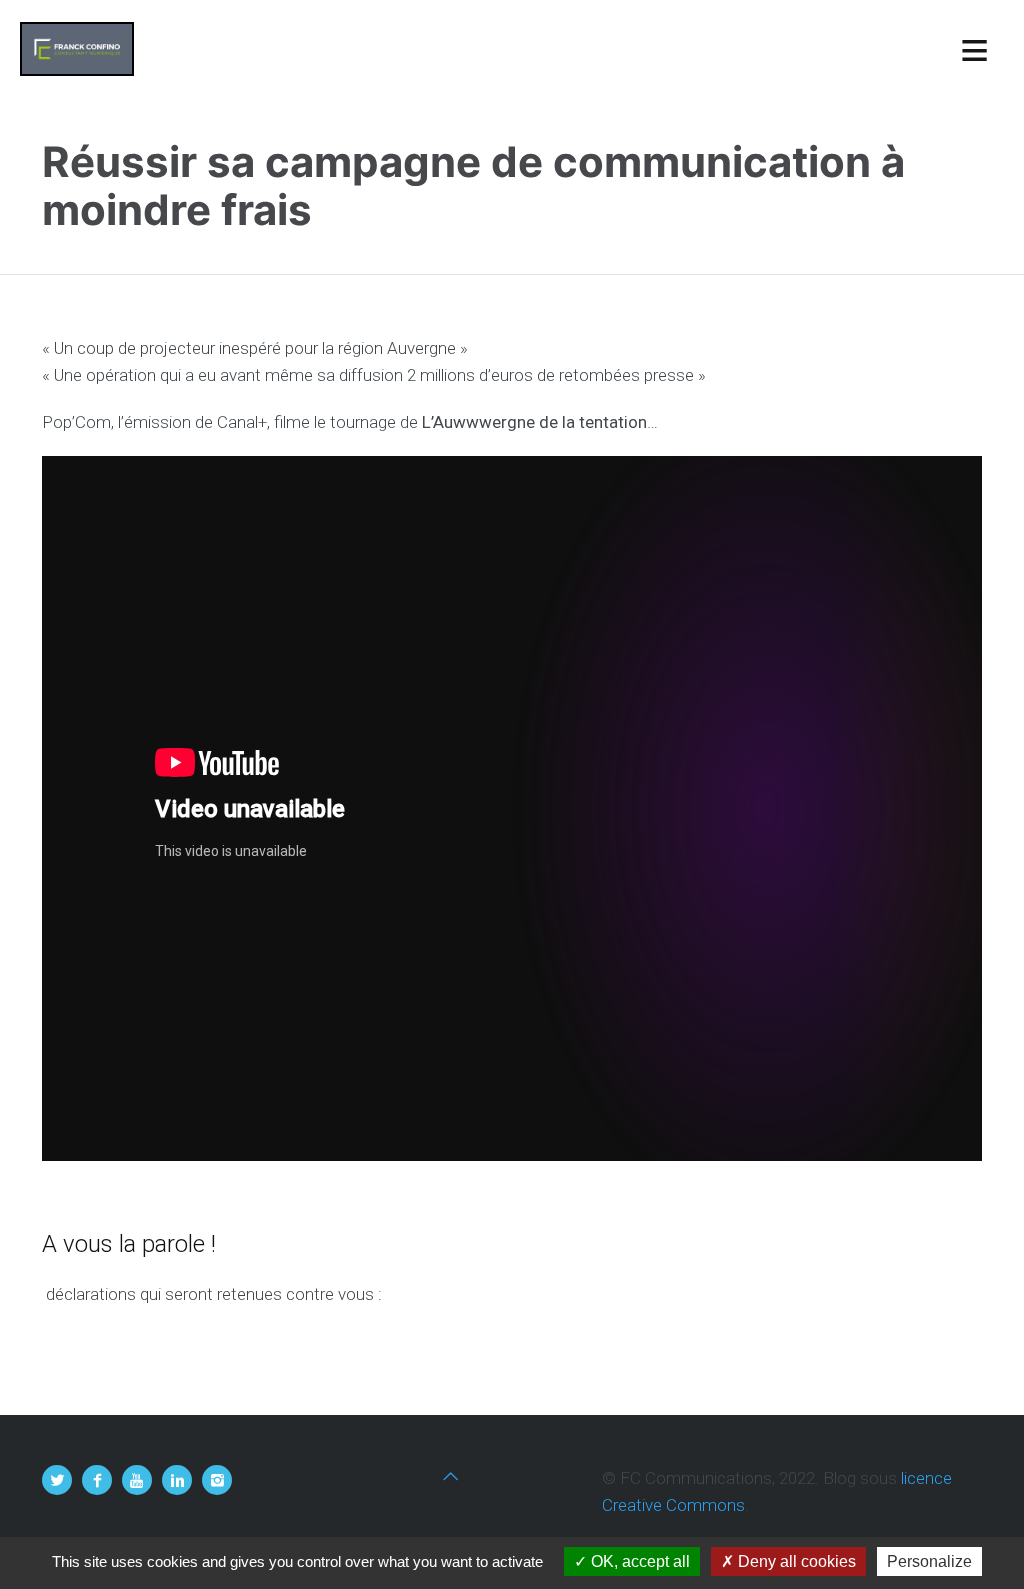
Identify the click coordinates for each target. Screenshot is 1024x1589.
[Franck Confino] (77, 49)
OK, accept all (638, 1561)
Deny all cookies (795, 1561)
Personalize (929, 1561)
